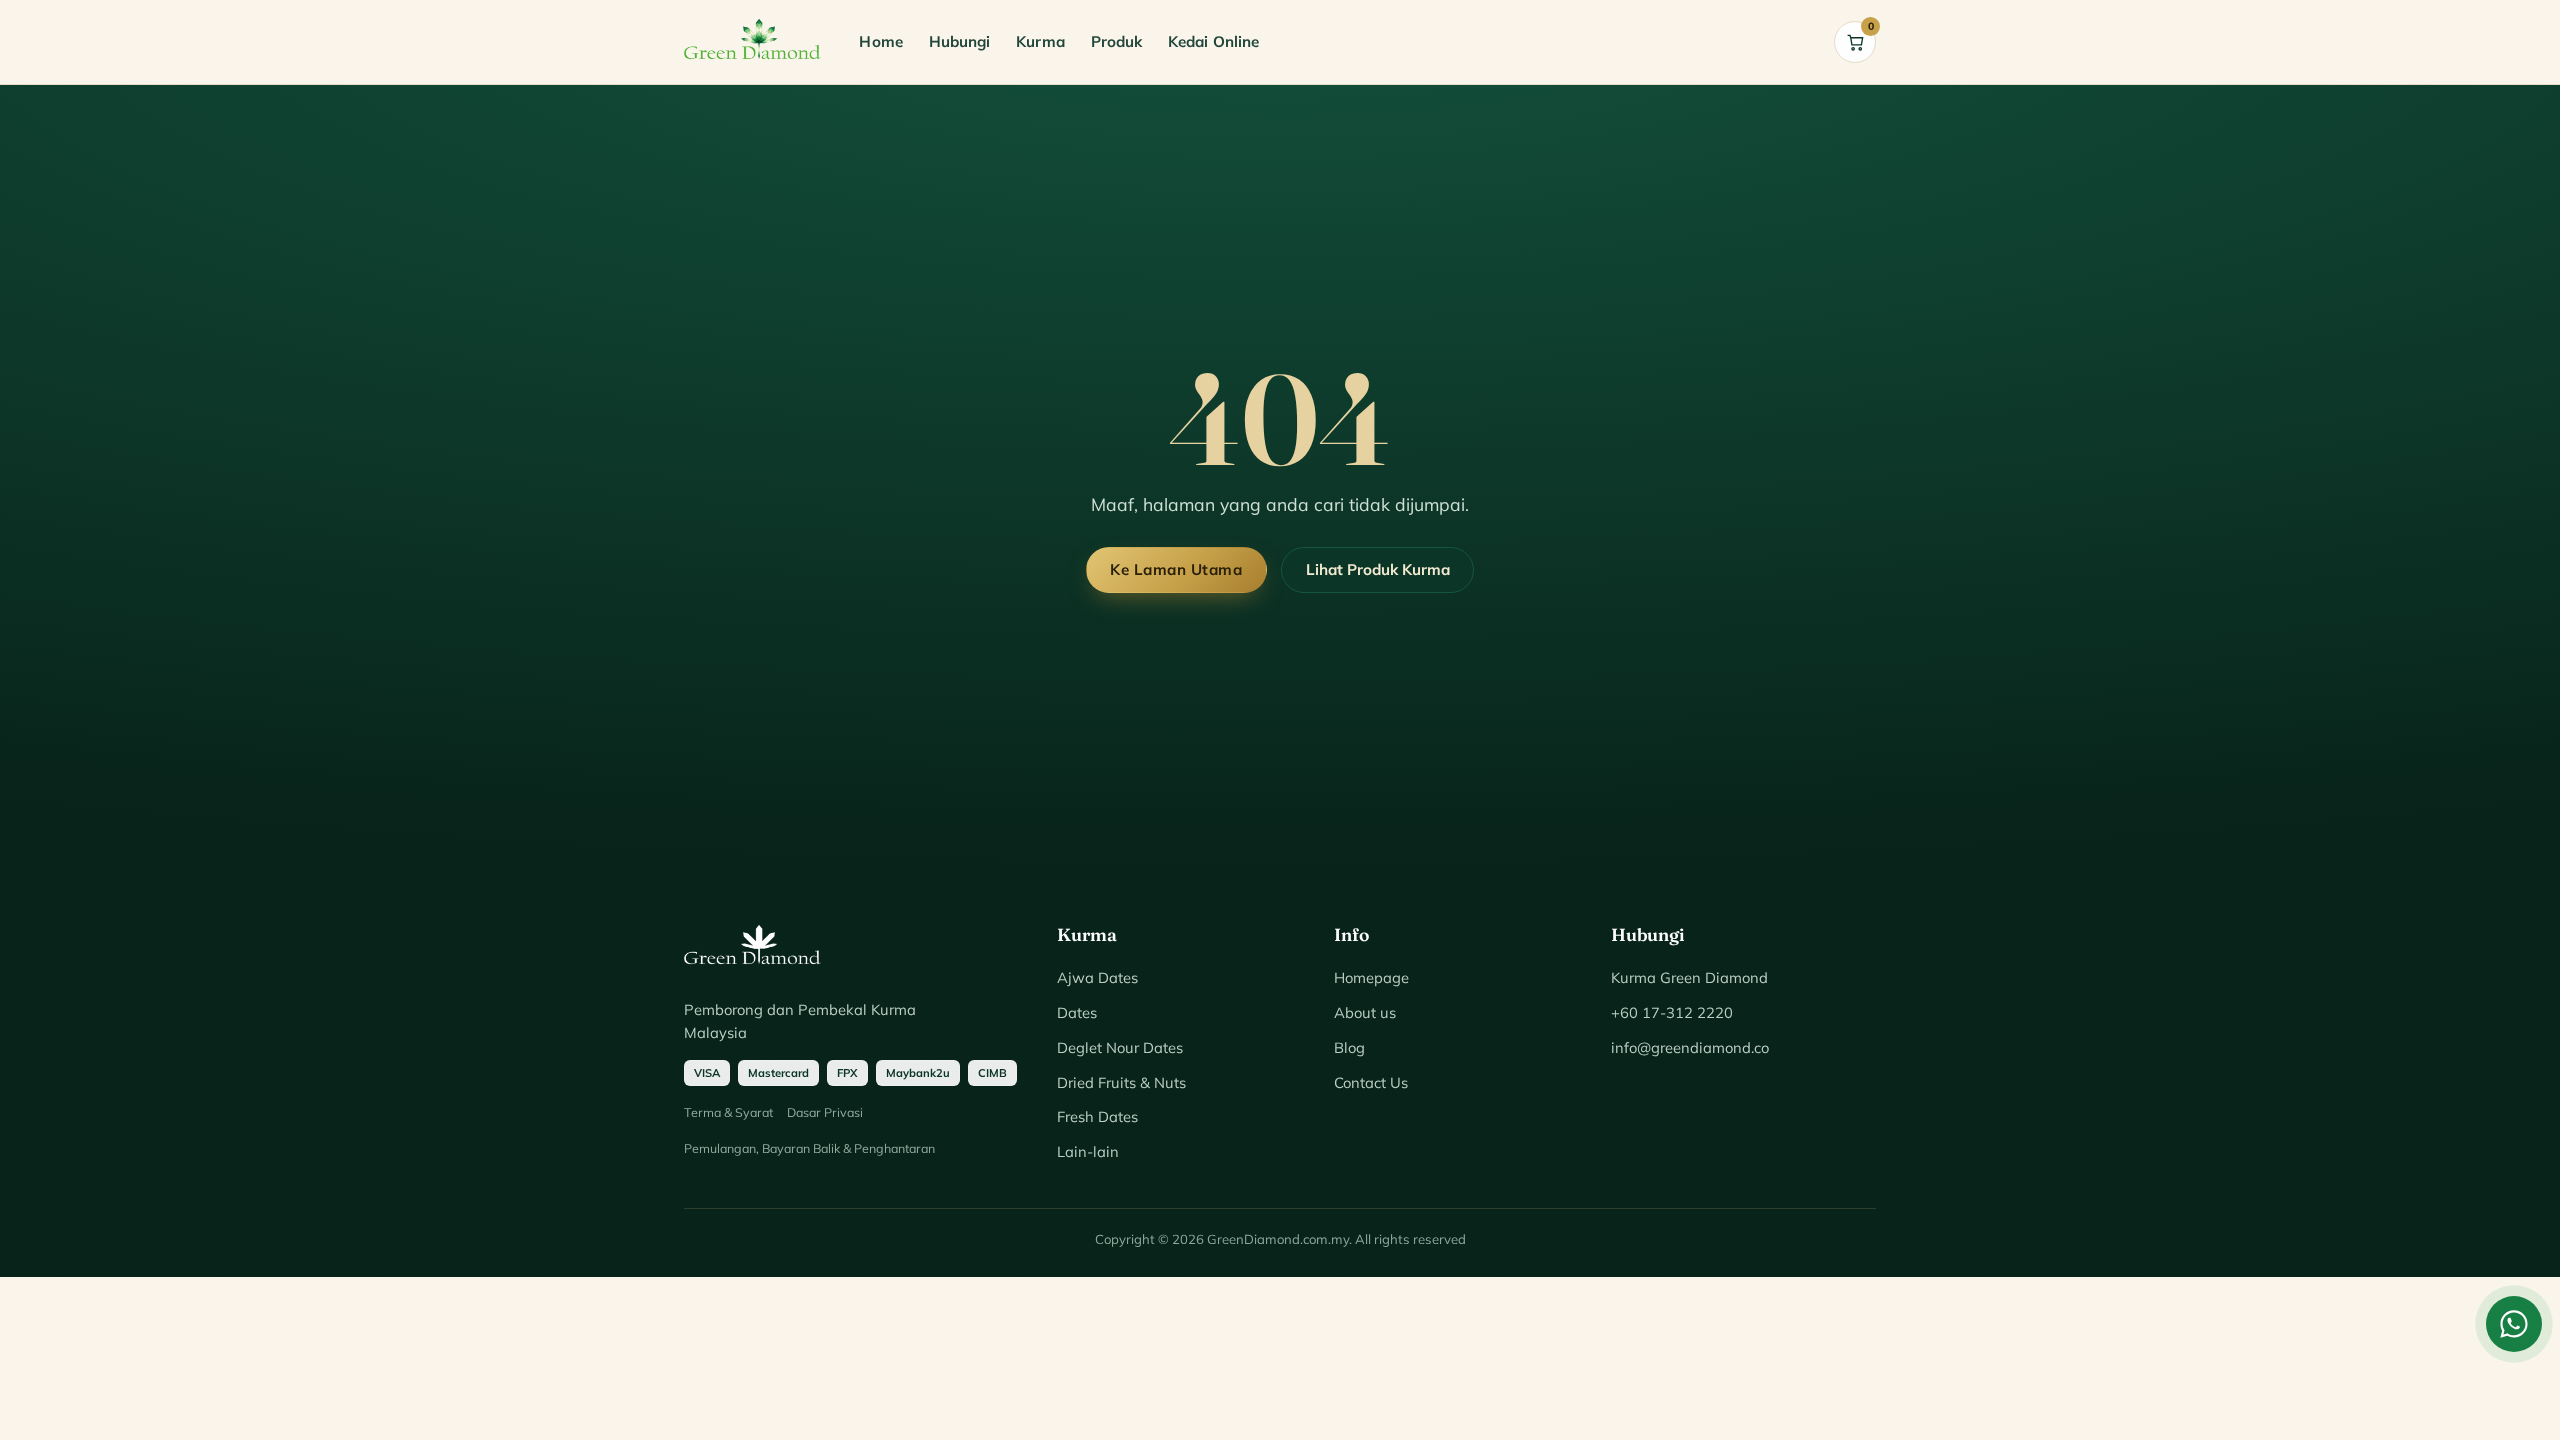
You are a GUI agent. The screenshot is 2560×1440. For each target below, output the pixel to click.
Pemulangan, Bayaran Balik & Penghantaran (809, 1148)
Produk (1116, 41)
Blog (1349, 1047)
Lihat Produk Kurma (1378, 569)
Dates (1077, 1012)
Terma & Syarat (728, 1112)
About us (1365, 1012)
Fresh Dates (1097, 1116)
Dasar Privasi (825, 1112)
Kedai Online (1213, 41)
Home (880, 41)
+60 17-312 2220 (1672, 1012)
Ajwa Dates (1097, 977)
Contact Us (1371, 1082)
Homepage (1371, 977)
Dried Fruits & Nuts (1121, 1082)
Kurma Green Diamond (1689, 977)
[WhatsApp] (2514, 1324)
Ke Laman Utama (1176, 569)
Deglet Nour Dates (1120, 1047)
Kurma (1040, 41)
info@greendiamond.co (1690, 1047)
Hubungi (960, 41)
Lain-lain (1088, 1151)
